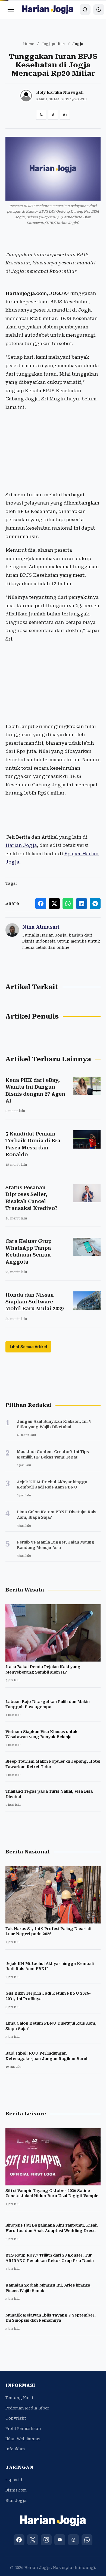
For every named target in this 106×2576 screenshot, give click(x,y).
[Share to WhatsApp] (68, 904)
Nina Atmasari (41, 927)
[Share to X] (54, 904)
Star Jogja (16, 2500)
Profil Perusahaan (23, 2429)
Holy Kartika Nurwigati (60, 92)
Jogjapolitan (53, 44)
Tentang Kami (19, 2398)
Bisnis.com (16, 2490)
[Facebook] (19, 2540)
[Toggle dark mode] (99, 10)
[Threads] (73, 2540)
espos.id (14, 2480)
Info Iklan (15, 2449)
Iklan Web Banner (23, 2439)
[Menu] (11, 10)
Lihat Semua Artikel (28, 1347)
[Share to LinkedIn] (82, 904)
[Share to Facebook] (41, 904)
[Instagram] (46, 2540)
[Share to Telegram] (95, 904)
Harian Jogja (21, 845)
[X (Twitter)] (33, 2540)
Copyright (16, 2418)
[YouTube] (60, 2540)
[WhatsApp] (87, 2540)
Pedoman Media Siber (27, 2408)
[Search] (85, 10)
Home (29, 44)
